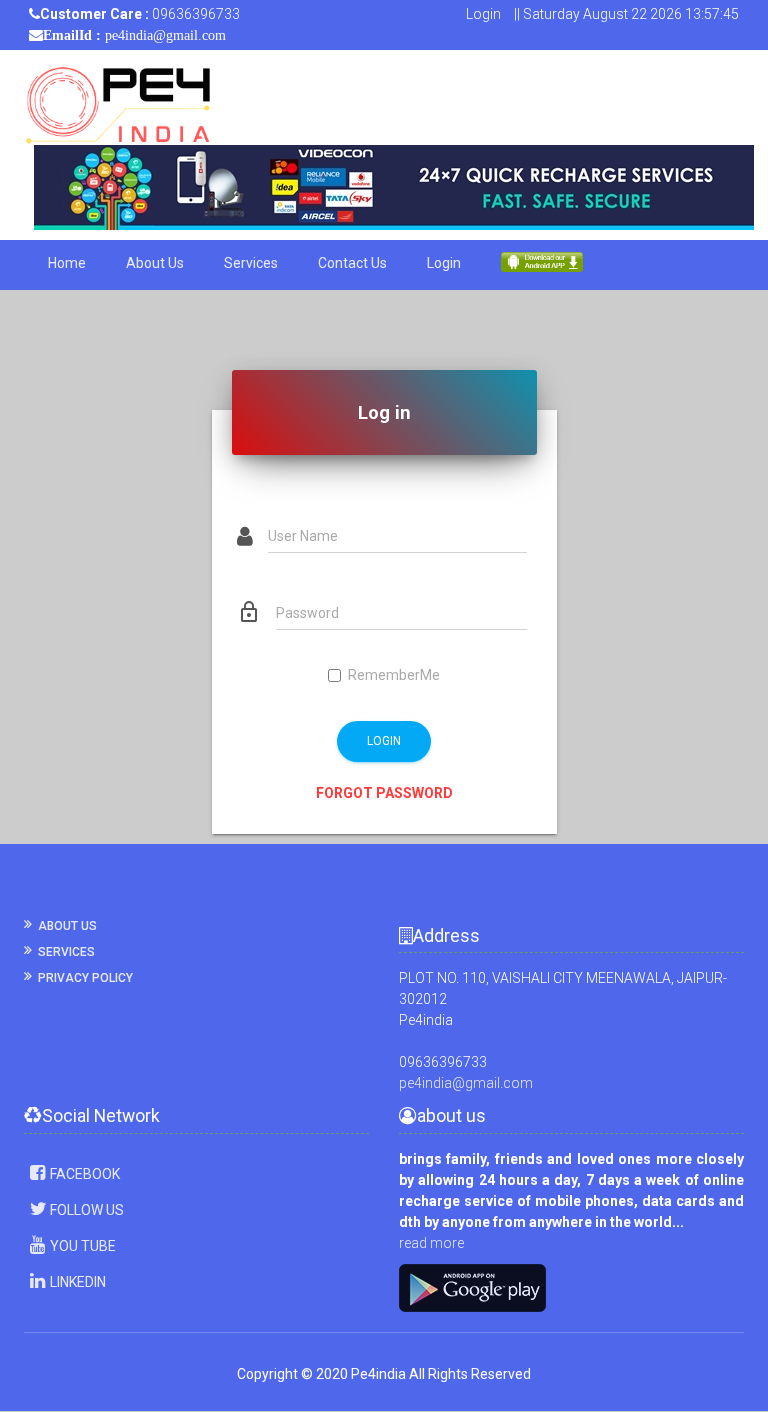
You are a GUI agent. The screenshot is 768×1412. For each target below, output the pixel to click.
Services (251, 263)
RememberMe (394, 675)
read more (431, 1243)
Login (483, 14)
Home (67, 263)
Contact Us (352, 263)
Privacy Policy (85, 978)
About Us (155, 263)
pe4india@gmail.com (466, 1083)
